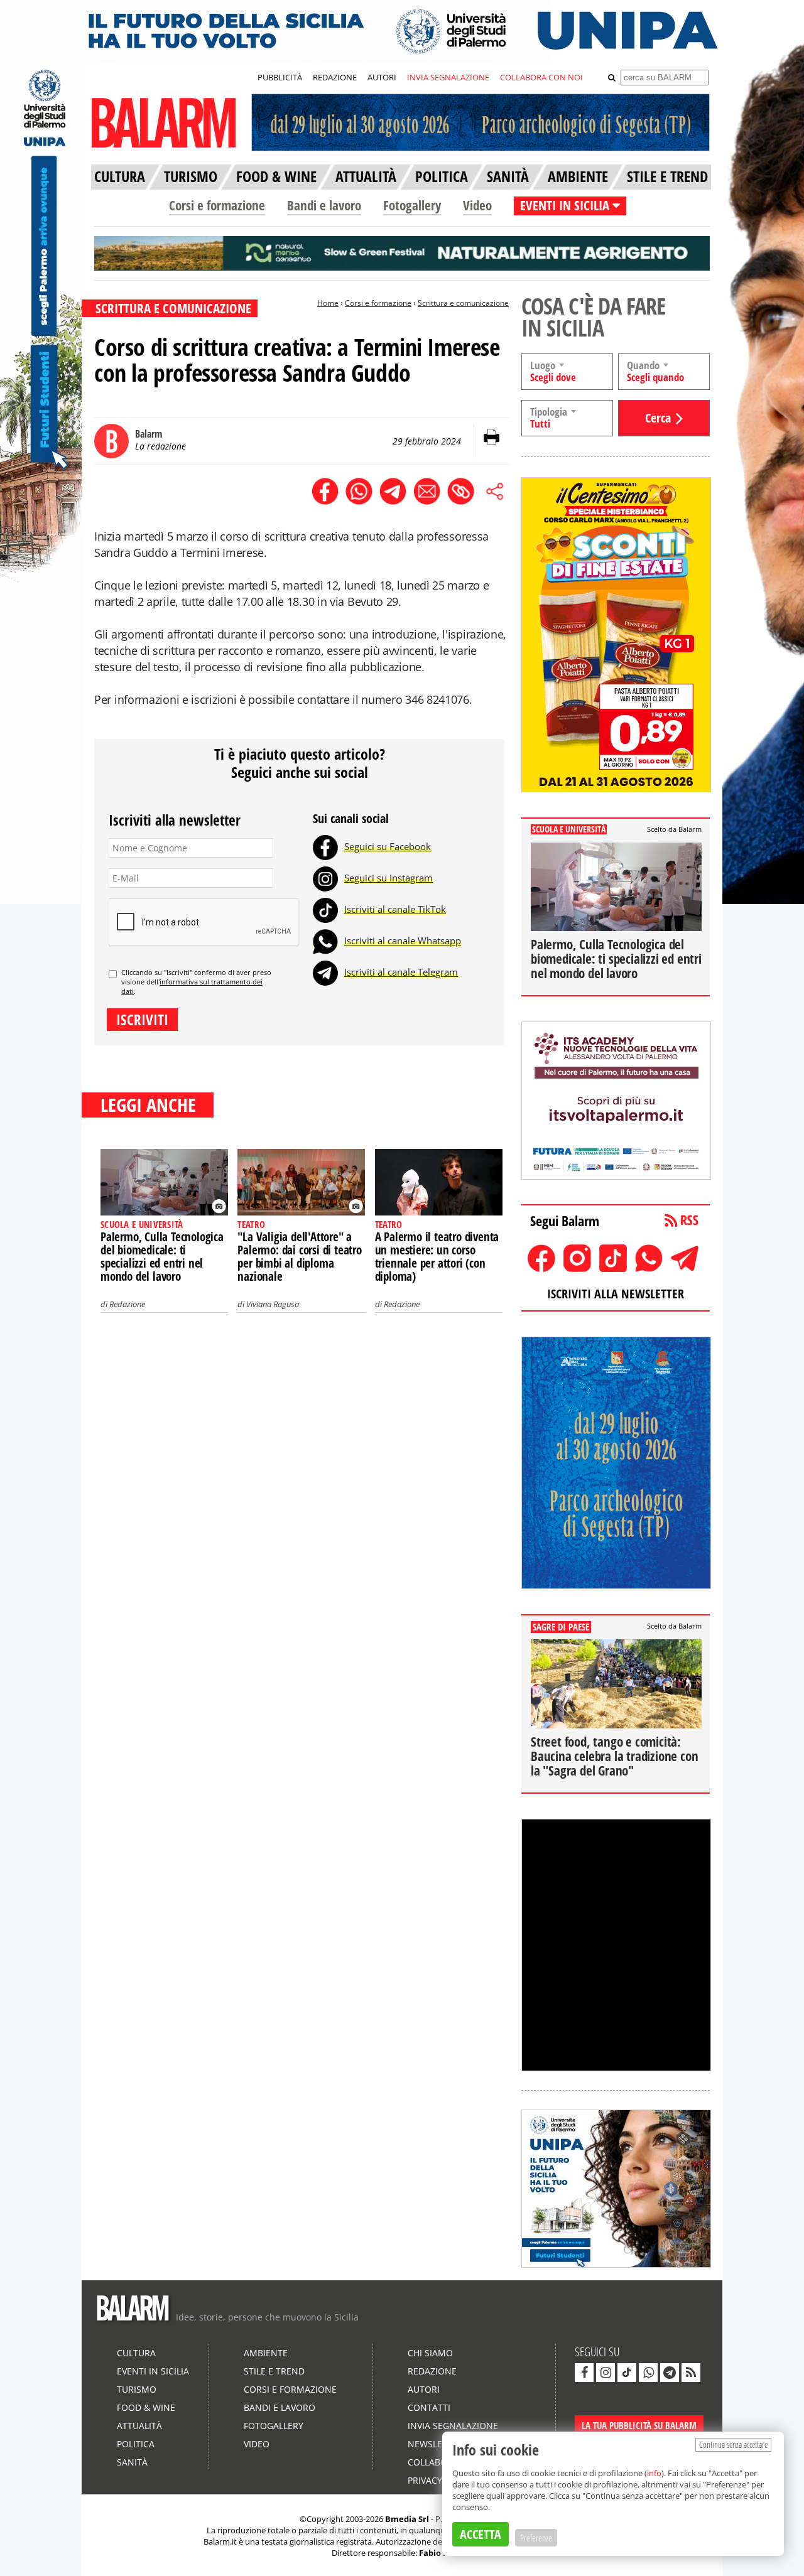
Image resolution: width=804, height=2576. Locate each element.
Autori (424, 2389)
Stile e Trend (274, 2371)
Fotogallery (412, 205)
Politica (136, 2444)
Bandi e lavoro (324, 205)
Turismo (137, 2389)
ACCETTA (481, 2534)
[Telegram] (325, 972)
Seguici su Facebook (388, 846)
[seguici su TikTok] (627, 2373)
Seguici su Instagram (388, 878)
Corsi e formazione (217, 205)
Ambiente (266, 2353)
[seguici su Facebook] (584, 2373)
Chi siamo (430, 2353)
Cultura (136, 2353)
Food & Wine (146, 2407)
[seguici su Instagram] (606, 2373)
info (654, 2473)
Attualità (139, 2426)
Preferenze (536, 2538)
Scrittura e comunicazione (463, 303)
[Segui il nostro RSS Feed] (691, 2373)
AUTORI (382, 77)
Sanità (132, 2462)
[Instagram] (325, 878)
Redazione (127, 1304)
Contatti (429, 2407)
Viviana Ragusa (273, 1304)
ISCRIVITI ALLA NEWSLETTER (616, 1294)
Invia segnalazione (453, 2426)
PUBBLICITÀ (280, 77)
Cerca (658, 418)
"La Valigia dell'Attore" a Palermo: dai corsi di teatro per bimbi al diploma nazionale (299, 1257)
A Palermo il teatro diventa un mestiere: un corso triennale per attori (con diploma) (437, 1257)
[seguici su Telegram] (670, 2373)
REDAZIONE (335, 77)
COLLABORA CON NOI (541, 77)
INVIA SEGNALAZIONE (448, 77)
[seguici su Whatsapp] (648, 2373)
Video (477, 205)
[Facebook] (325, 846)
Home (328, 303)
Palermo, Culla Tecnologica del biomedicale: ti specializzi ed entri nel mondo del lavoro (162, 1257)
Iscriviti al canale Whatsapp (403, 940)
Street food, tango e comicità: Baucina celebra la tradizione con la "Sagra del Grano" (614, 1756)
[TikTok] (325, 909)
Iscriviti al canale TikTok (395, 909)
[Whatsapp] (325, 940)
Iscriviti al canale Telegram (401, 972)
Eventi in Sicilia (153, 2371)
